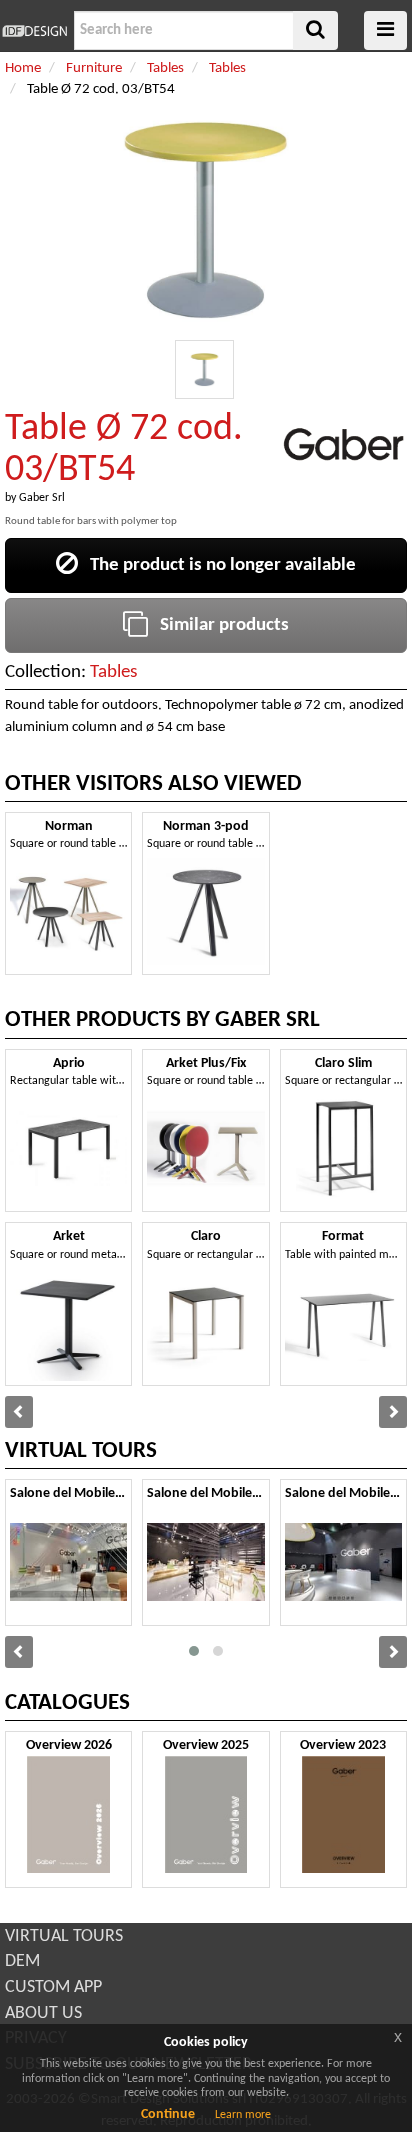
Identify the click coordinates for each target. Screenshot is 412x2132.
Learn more (243, 2115)
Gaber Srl (42, 498)
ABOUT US (43, 2013)
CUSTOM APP (53, 1987)
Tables (113, 672)
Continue (168, 2114)
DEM (22, 1961)
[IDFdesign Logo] (34, 31)
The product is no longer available (217, 565)
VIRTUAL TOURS (64, 1936)
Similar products (218, 625)
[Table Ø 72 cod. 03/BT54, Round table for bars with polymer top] (204, 369)
